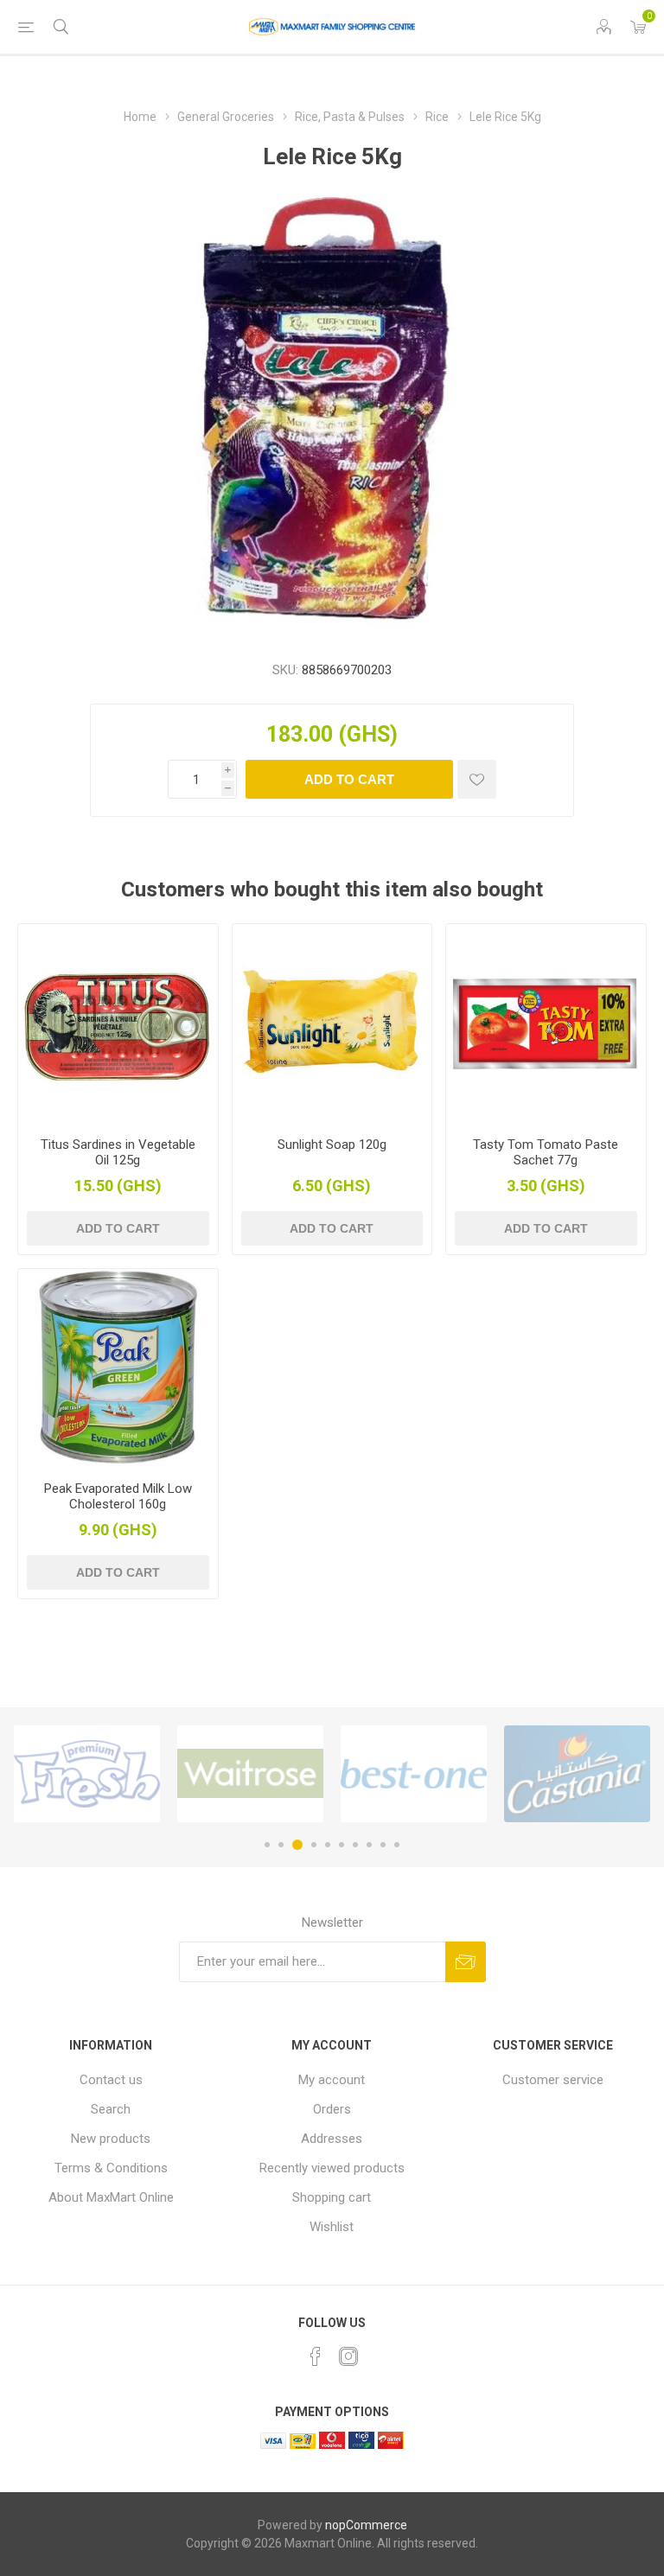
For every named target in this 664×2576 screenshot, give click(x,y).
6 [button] (342, 1845)
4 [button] (314, 1845)
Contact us (111, 2080)
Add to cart (349, 779)
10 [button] (397, 1845)
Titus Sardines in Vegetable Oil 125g (118, 1152)
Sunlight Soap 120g (332, 1145)
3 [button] (297, 1845)
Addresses (332, 2139)
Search (111, 2109)
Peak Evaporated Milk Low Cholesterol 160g (118, 1496)
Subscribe (466, 1962)
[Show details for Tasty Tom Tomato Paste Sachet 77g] (546, 1024)
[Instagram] (348, 2356)
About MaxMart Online (111, 2197)
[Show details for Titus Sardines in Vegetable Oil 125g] (118, 1024)
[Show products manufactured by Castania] (577, 1774)
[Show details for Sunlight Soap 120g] (332, 1024)
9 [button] (383, 1845)
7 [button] (355, 1845)
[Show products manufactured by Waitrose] (250, 1774)
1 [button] (267, 1845)
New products (111, 2139)
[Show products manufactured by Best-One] (414, 1774)
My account (332, 2080)
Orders (332, 2109)
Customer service (553, 2080)
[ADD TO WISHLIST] (477, 779)
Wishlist (332, 2227)
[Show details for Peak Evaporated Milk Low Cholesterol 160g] (118, 1369)
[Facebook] (316, 2356)
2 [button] (281, 1845)
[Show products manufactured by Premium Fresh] (87, 1774)
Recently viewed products (332, 2168)
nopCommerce (366, 2525)
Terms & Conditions (111, 2168)
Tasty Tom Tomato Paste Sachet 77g (546, 1152)
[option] (87, 1774)
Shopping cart (332, 2197)
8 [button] (369, 1845)
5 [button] (328, 1845)
